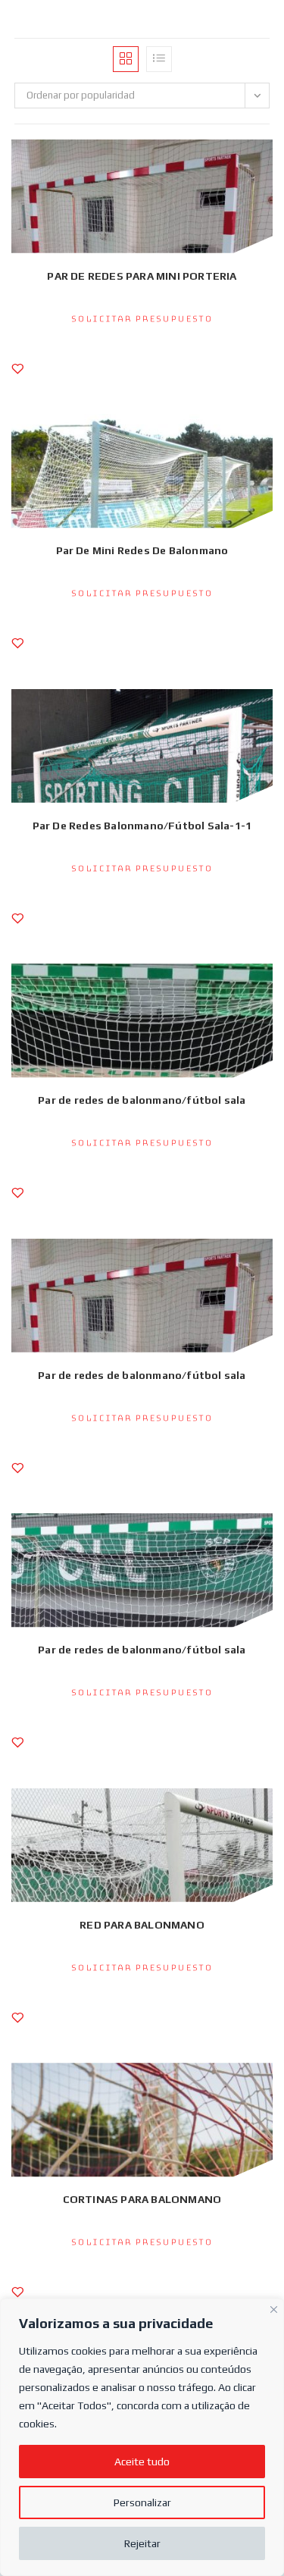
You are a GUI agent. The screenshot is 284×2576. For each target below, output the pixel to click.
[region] (142, 2437)
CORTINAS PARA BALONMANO (142, 2199)
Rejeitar (142, 2543)
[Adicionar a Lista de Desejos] (17, 376)
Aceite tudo (142, 2462)
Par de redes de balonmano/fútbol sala (142, 1100)
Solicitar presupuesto (142, 319)
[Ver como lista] (159, 59)
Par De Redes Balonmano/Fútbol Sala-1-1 (142, 826)
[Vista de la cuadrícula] (126, 59)
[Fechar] (274, 2308)
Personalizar (142, 2502)
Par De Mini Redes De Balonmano (142, 550)
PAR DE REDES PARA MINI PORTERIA (142, 276)
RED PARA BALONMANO (142, 1925)
